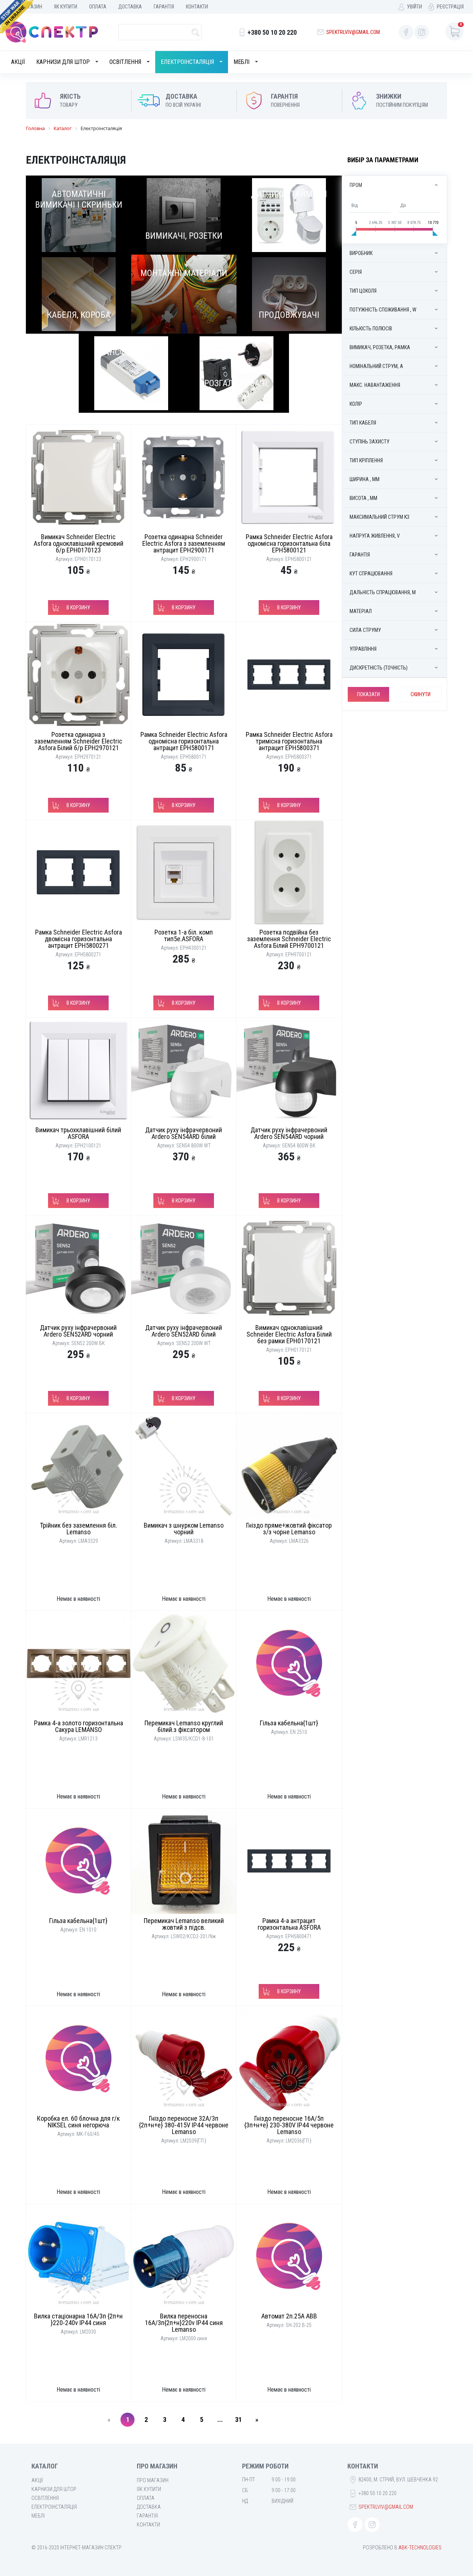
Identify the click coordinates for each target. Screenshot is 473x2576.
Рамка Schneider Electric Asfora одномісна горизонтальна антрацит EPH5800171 (184, 741)
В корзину (78, 608)
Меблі (241, 62)
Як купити (66, 7)
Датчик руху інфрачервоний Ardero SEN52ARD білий (184, 1331)
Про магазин (153, 2480)
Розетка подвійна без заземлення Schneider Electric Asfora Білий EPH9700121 (289, 939)
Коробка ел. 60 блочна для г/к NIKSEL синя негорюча (78, 2122)
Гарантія (164, 7)
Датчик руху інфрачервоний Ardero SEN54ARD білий (184, 1133)
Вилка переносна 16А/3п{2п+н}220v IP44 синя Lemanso (184, 2323)
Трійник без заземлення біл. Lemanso (79, 1529)
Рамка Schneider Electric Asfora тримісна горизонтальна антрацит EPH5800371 (289, 741)
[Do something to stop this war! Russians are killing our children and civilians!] (17, 17)
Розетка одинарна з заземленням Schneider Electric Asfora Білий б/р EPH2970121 (78, 741)
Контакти (197, 7)
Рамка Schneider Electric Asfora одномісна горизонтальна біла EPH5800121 (289, 543)
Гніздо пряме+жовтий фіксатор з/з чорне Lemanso (289, 1529)
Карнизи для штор (63, 62)
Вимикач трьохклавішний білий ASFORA (78, 1133)
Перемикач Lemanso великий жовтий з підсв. (184, 1924)
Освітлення (125, 62)
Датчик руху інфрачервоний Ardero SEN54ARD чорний (289, 1133)
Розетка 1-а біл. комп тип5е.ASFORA (184, 935)
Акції (18, 62)
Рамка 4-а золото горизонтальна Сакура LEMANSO (79, 1726)
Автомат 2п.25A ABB (289, 2316)
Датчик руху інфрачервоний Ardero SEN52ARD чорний (78, 1331)
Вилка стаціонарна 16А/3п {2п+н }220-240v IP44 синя (78, 2319)
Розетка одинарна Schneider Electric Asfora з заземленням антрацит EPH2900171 (184, 543)
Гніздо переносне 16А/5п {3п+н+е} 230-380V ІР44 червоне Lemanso (289, 2125)
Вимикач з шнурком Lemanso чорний (184, 1529)
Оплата (98, 7)
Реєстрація (450, 7)
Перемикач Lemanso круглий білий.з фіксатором (184, 1726)
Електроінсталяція (187, 62)
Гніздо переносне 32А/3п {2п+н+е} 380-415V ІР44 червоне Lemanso (184, 2125)
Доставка (130, 7)
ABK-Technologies (420, 2548)
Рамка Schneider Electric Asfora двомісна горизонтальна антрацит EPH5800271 (79, 939)
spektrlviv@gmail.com (353, 32)
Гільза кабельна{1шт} (289, 1723)
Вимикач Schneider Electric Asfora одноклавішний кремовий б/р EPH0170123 (79, 543)
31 (238, 2420)
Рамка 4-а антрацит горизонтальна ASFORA (289, 1924)
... (220, 2420)
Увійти (414, 7)
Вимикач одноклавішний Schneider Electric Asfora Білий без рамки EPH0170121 (289, 1334)
